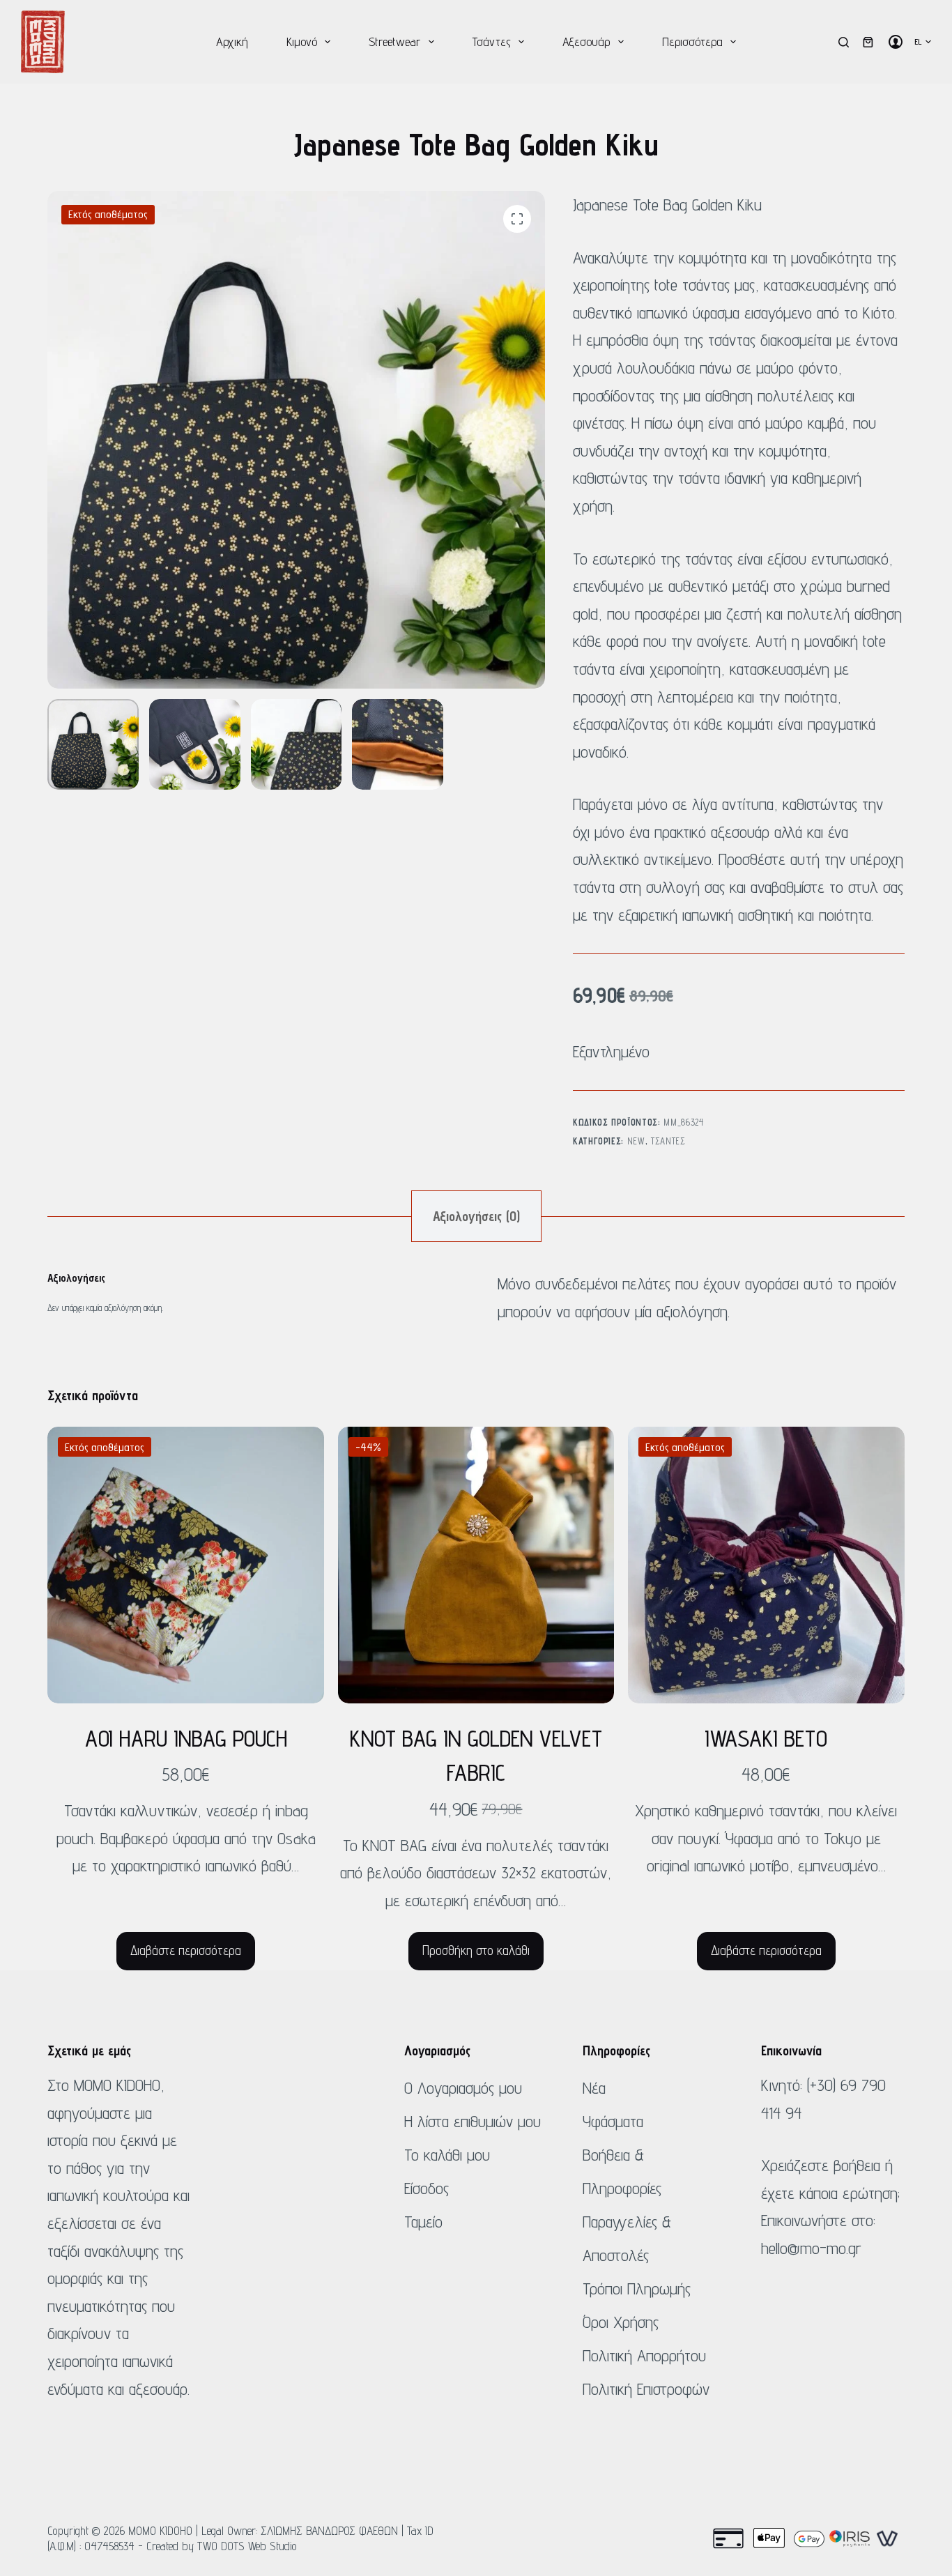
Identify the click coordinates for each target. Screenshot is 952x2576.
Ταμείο (423, 2222)
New (636, 1141)
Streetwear (394, 41)
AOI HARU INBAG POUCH (186, 1738)
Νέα (594, 2088)
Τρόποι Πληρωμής (637, 2288)
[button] (923, 42)
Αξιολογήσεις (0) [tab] (476, 1216)
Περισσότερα (692, 41)
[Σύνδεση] (896, 42)
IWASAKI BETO (766, 1738)
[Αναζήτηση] (844, 42)
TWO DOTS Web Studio (247, 2546)
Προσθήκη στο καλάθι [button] (476, 1950)
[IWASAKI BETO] (766, 1565)
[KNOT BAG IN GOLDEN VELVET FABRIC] (476, 1565)
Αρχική (232, 41)
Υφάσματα (613, 2121)
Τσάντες (492, 41)
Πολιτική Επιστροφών (646, 2389)
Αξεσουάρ (586, 41)
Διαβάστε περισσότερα (186, 1950)
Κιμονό (302, 41)
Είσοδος (427, 2188)
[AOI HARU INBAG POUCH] (185, 1565)
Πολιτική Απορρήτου (644, 2355)
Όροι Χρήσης (621, 2322)
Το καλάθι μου (447, 2155)
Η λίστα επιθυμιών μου (473, 2121)
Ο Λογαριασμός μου (463, 2088)
